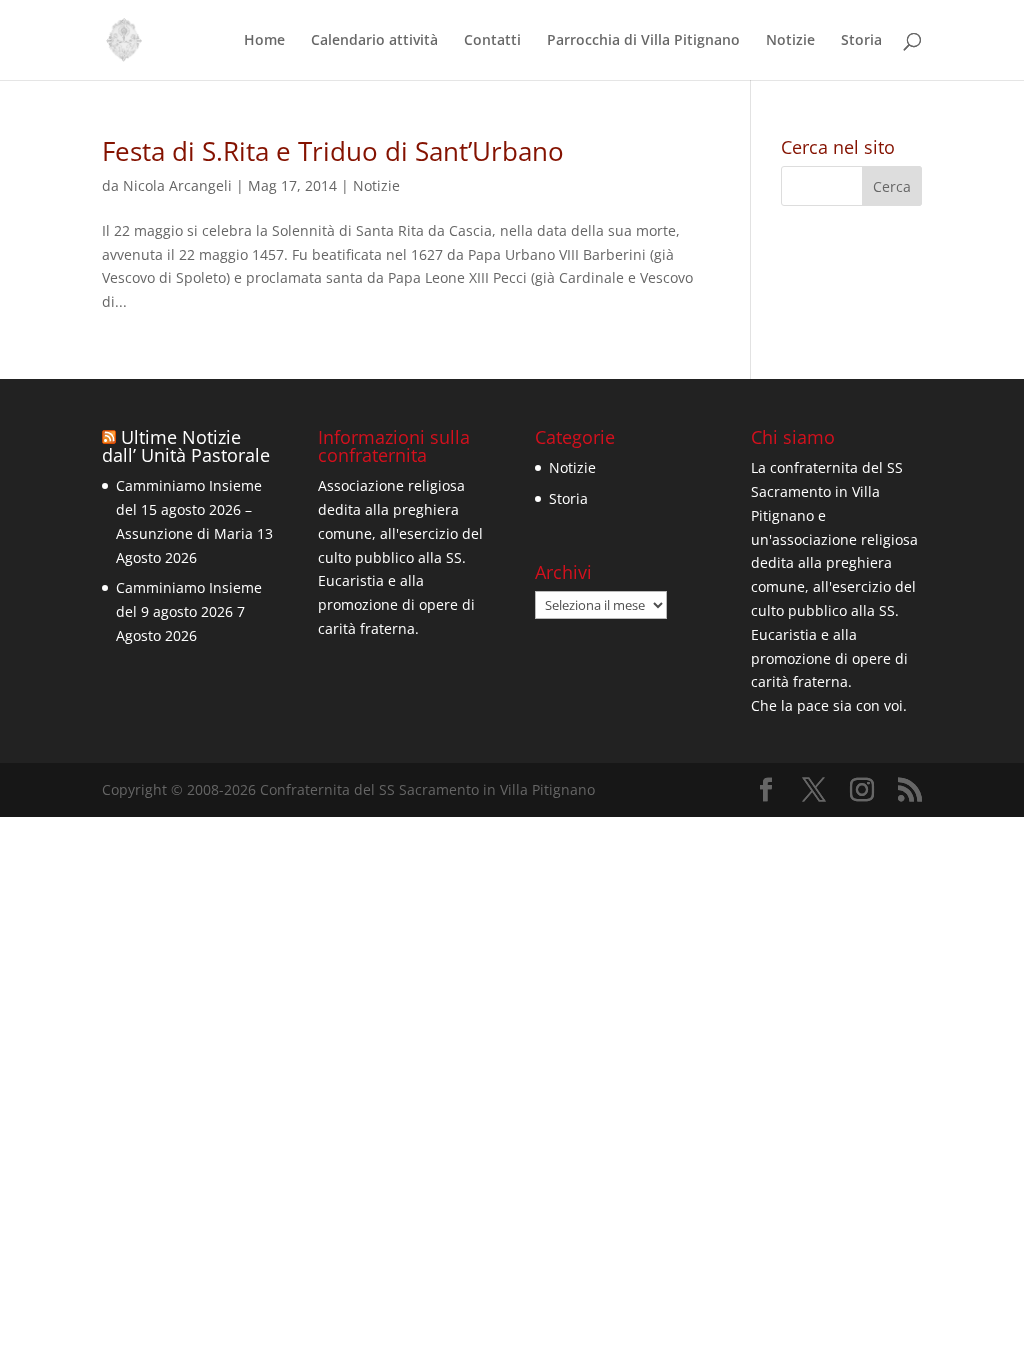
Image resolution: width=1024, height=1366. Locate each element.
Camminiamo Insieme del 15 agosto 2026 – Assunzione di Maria (189, 509)
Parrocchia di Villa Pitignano (643, 41)
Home (264, 41)
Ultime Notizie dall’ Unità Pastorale (186, 446)
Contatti (492, 41)
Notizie (790, 41)
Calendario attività (374, 41)
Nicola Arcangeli (177, 185)
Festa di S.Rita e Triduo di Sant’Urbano (333, 151)
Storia (861, 41)
